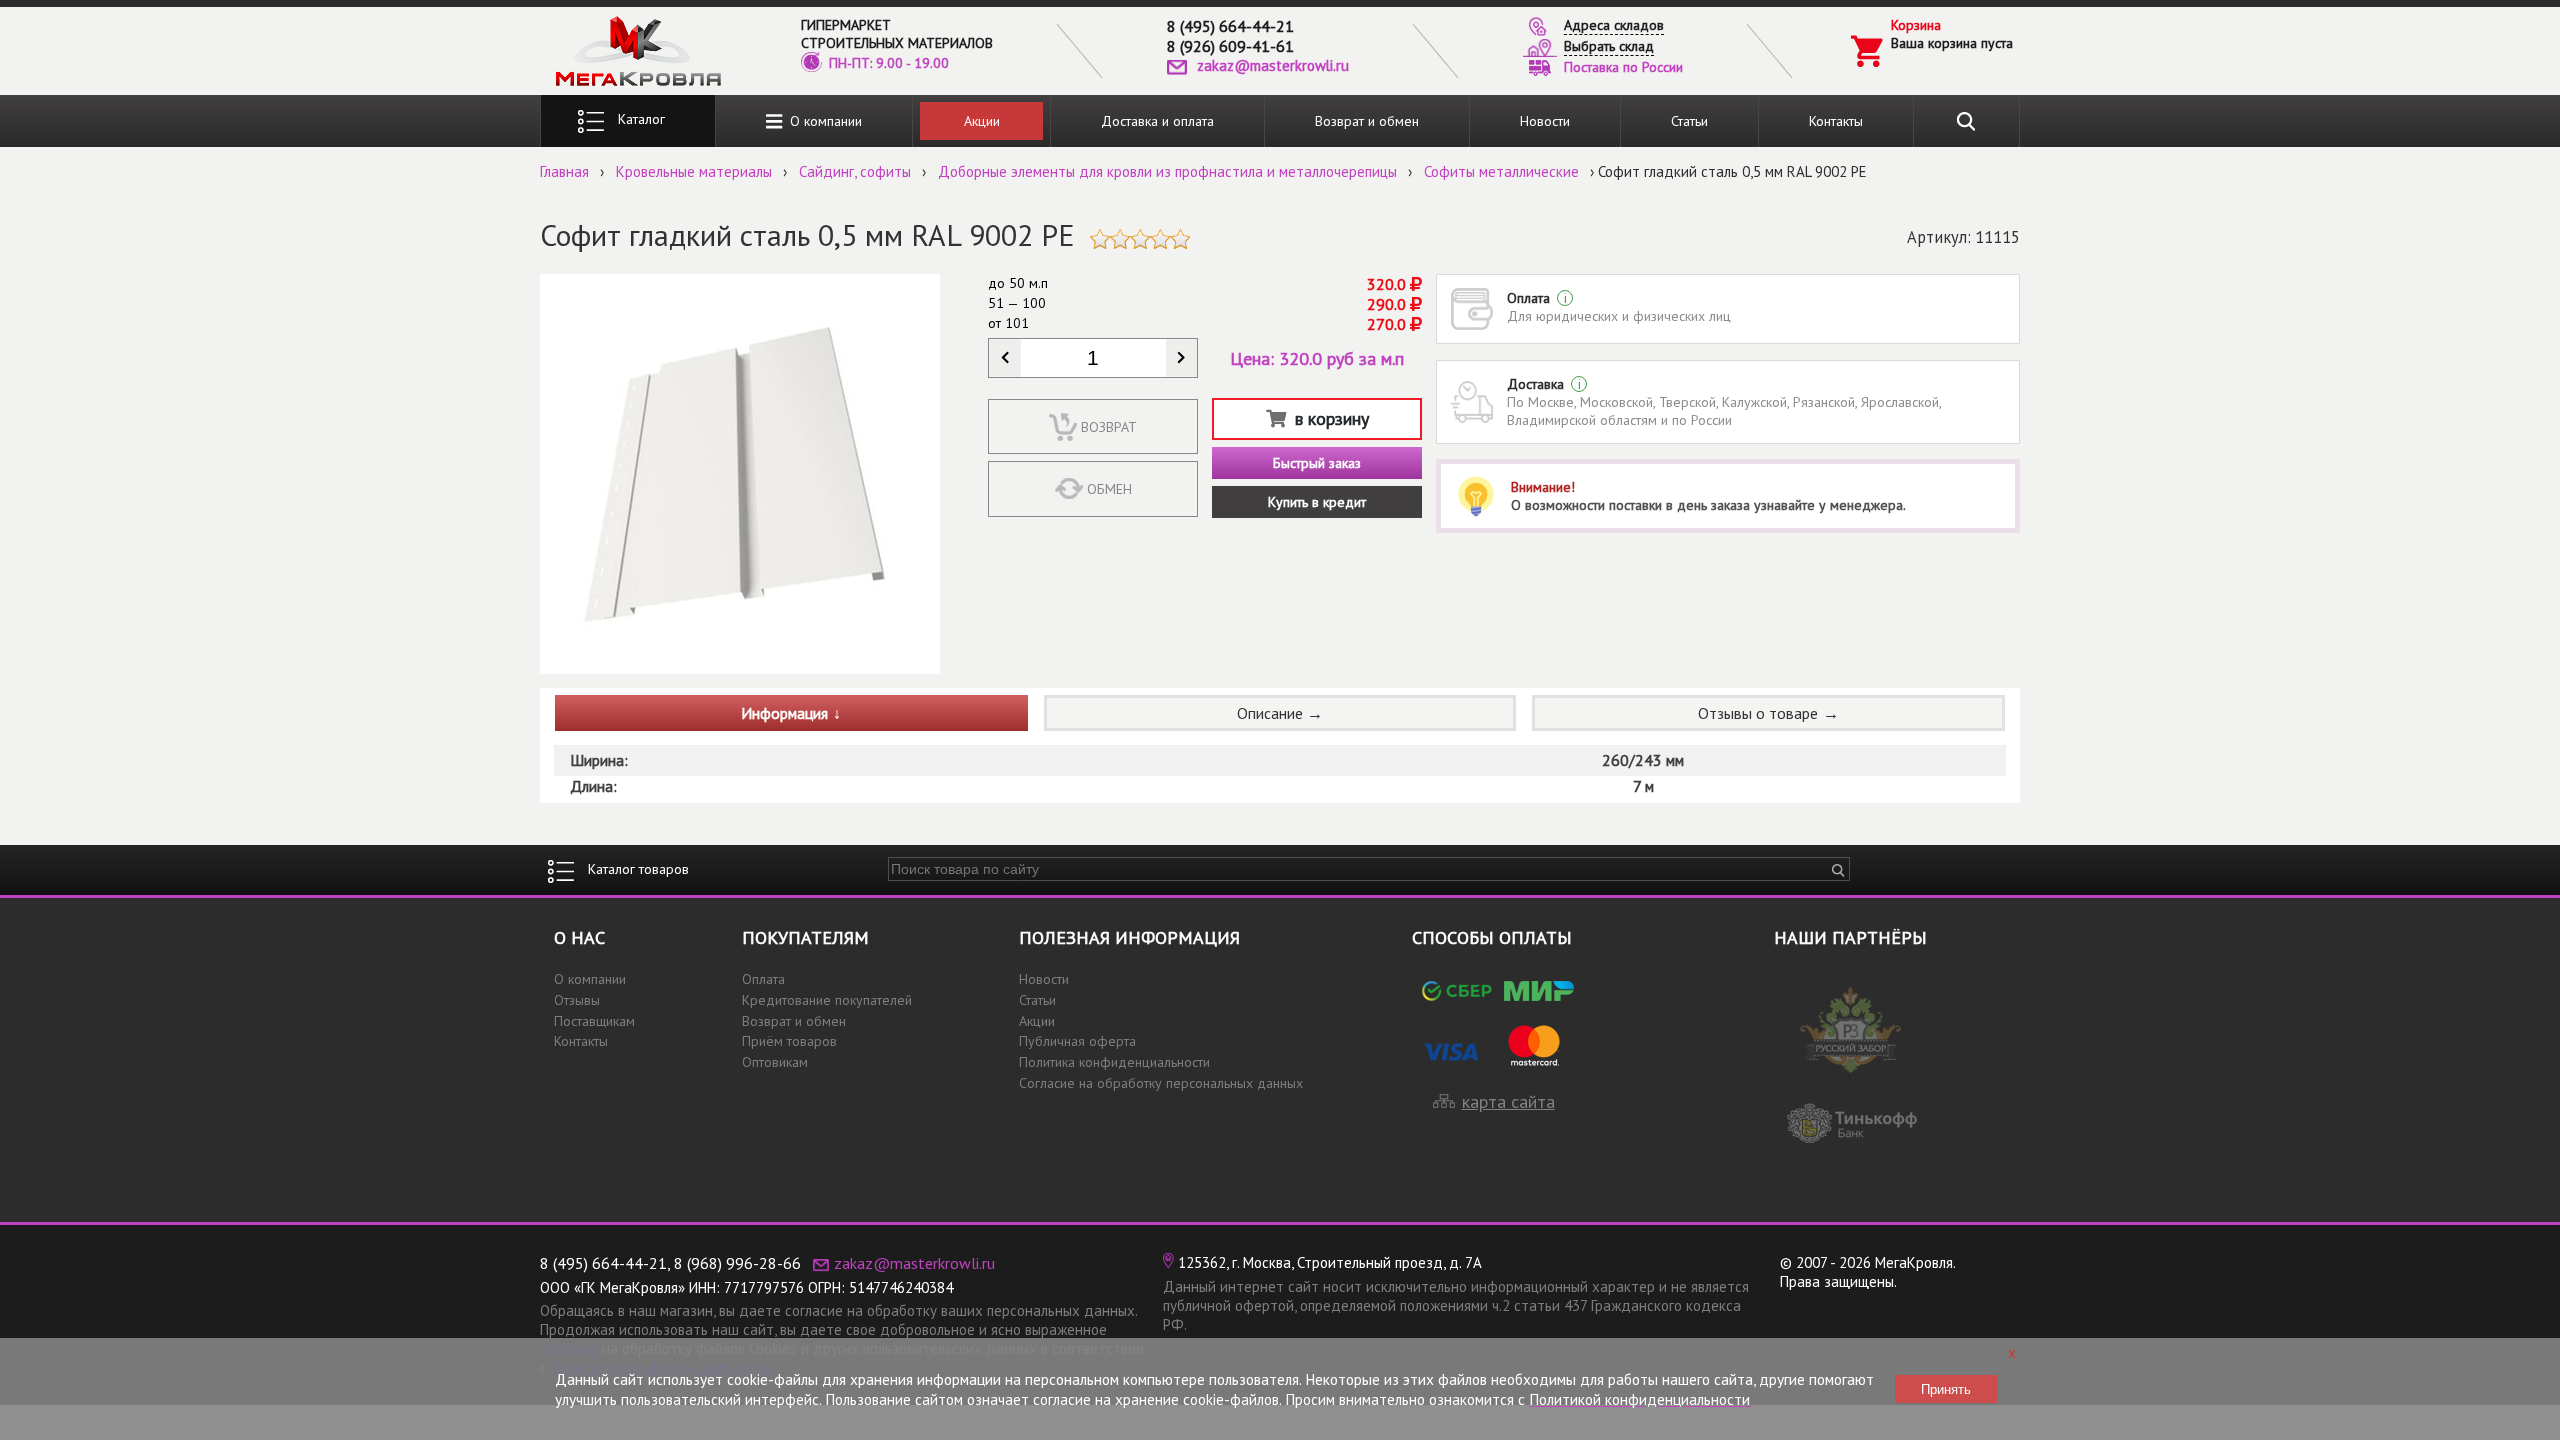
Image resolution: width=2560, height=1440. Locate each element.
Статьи (1689, 121)
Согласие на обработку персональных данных (1161, 1083)
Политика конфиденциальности (1114, 1062)
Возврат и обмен (1367, 121)
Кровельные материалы (694, 171)
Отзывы (577, 1000)
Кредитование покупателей (827, 1000)
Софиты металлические (1501, 171)
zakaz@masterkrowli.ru (1273, 65)
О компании (822, 121)
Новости (1545, 121)
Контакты (1836, 121)
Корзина (1916, 25)
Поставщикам (594, 1021)
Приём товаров (789, 1041)
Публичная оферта (1077, 1041)
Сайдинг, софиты (855, 171)
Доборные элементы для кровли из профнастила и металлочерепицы (1167, 171)
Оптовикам (775, 1062)
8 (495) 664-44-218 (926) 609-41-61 (1230, 36)
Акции (982, 121)
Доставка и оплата (1157, 121)
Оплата (763, 979)
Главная (564, 171)
